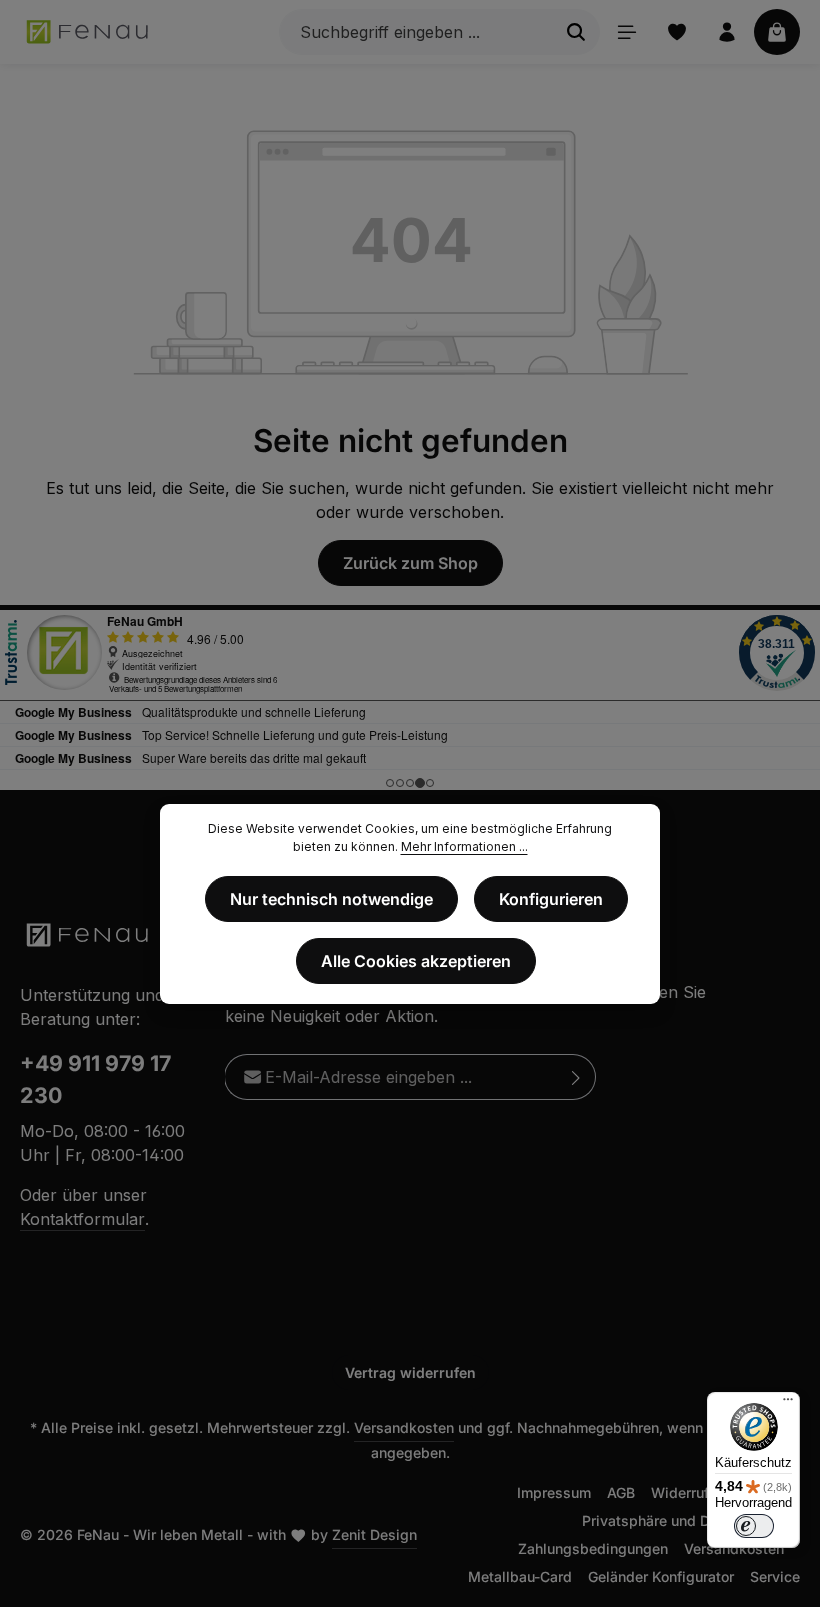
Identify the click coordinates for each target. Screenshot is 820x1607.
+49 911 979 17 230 (95, 1079)
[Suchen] (576, 32)
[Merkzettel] (677, 32)
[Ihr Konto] (727, 32)
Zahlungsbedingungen (593, 1548)
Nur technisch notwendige (331, 899)
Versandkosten (404, 1427)
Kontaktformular (82, 1219)
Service (775, 1576)
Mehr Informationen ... (464, 846)
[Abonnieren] (576, 1077)
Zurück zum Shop (410, 563)
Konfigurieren (551, 899)
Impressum (554, 1492)
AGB (621, 1492)
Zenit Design (374, 1534)
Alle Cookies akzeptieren (416, 961)
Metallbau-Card (520, 1576)
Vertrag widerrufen (410, 1372)
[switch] (754, 1526)
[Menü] (627, 32)
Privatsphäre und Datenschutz (683, 1520)
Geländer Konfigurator (661, 1576)
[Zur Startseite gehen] (88, 32)
